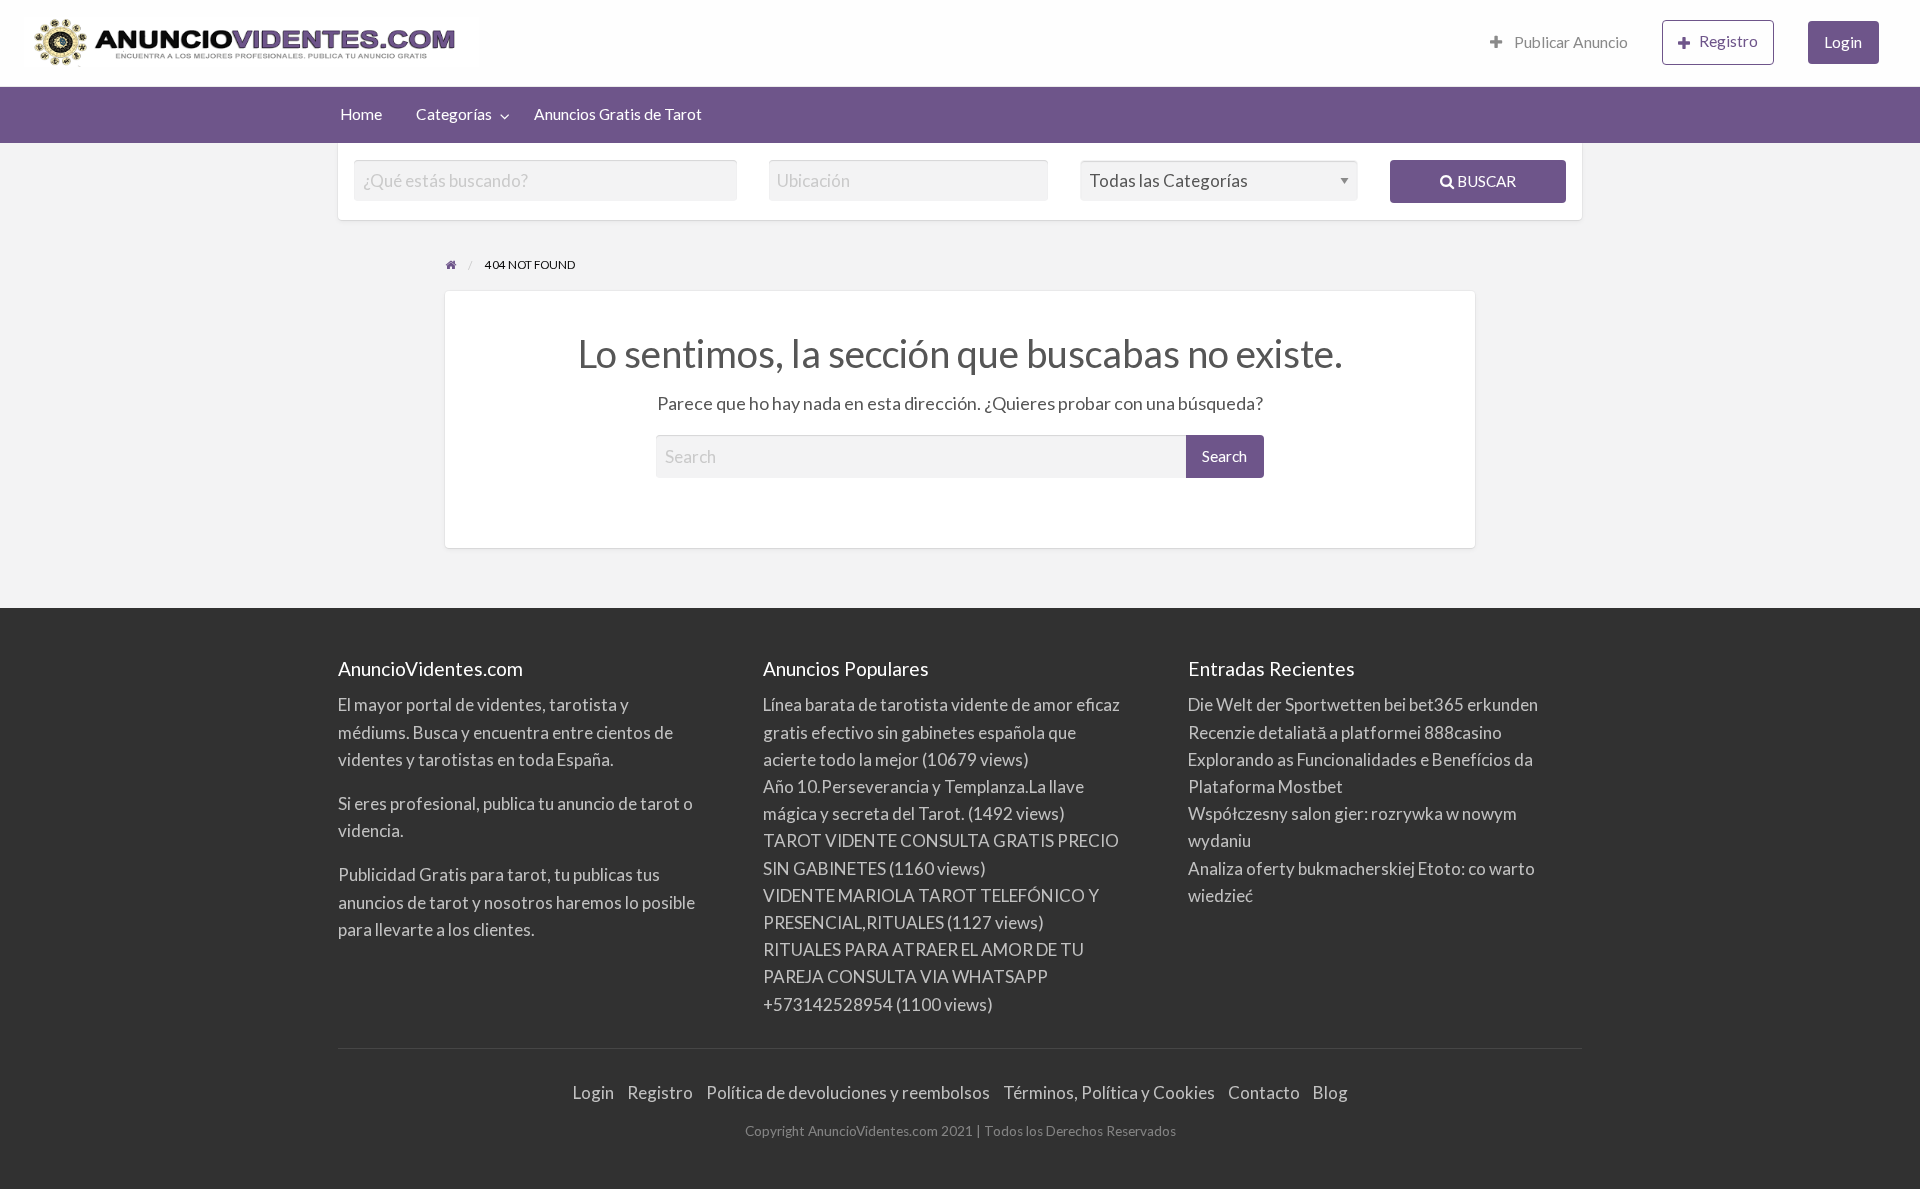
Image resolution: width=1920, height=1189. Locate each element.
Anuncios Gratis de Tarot (618, 114)
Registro (1728, 41)
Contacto (1264, 1092)
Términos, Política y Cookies (1109, 1092)
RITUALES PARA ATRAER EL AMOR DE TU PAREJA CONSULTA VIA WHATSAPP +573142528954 (923, 976)
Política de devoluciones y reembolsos (848, 1092)
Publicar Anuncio (1569, 42)
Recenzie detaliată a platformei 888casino (1345, 732)
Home (361, 114)
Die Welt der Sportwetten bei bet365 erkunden (1363, 704)
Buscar (1485, 181)
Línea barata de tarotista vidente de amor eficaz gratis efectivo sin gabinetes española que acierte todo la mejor (941, 731)
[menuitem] (1559, 43)
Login (1843, 42)
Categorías (454, 114)
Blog (1330, 1092)
